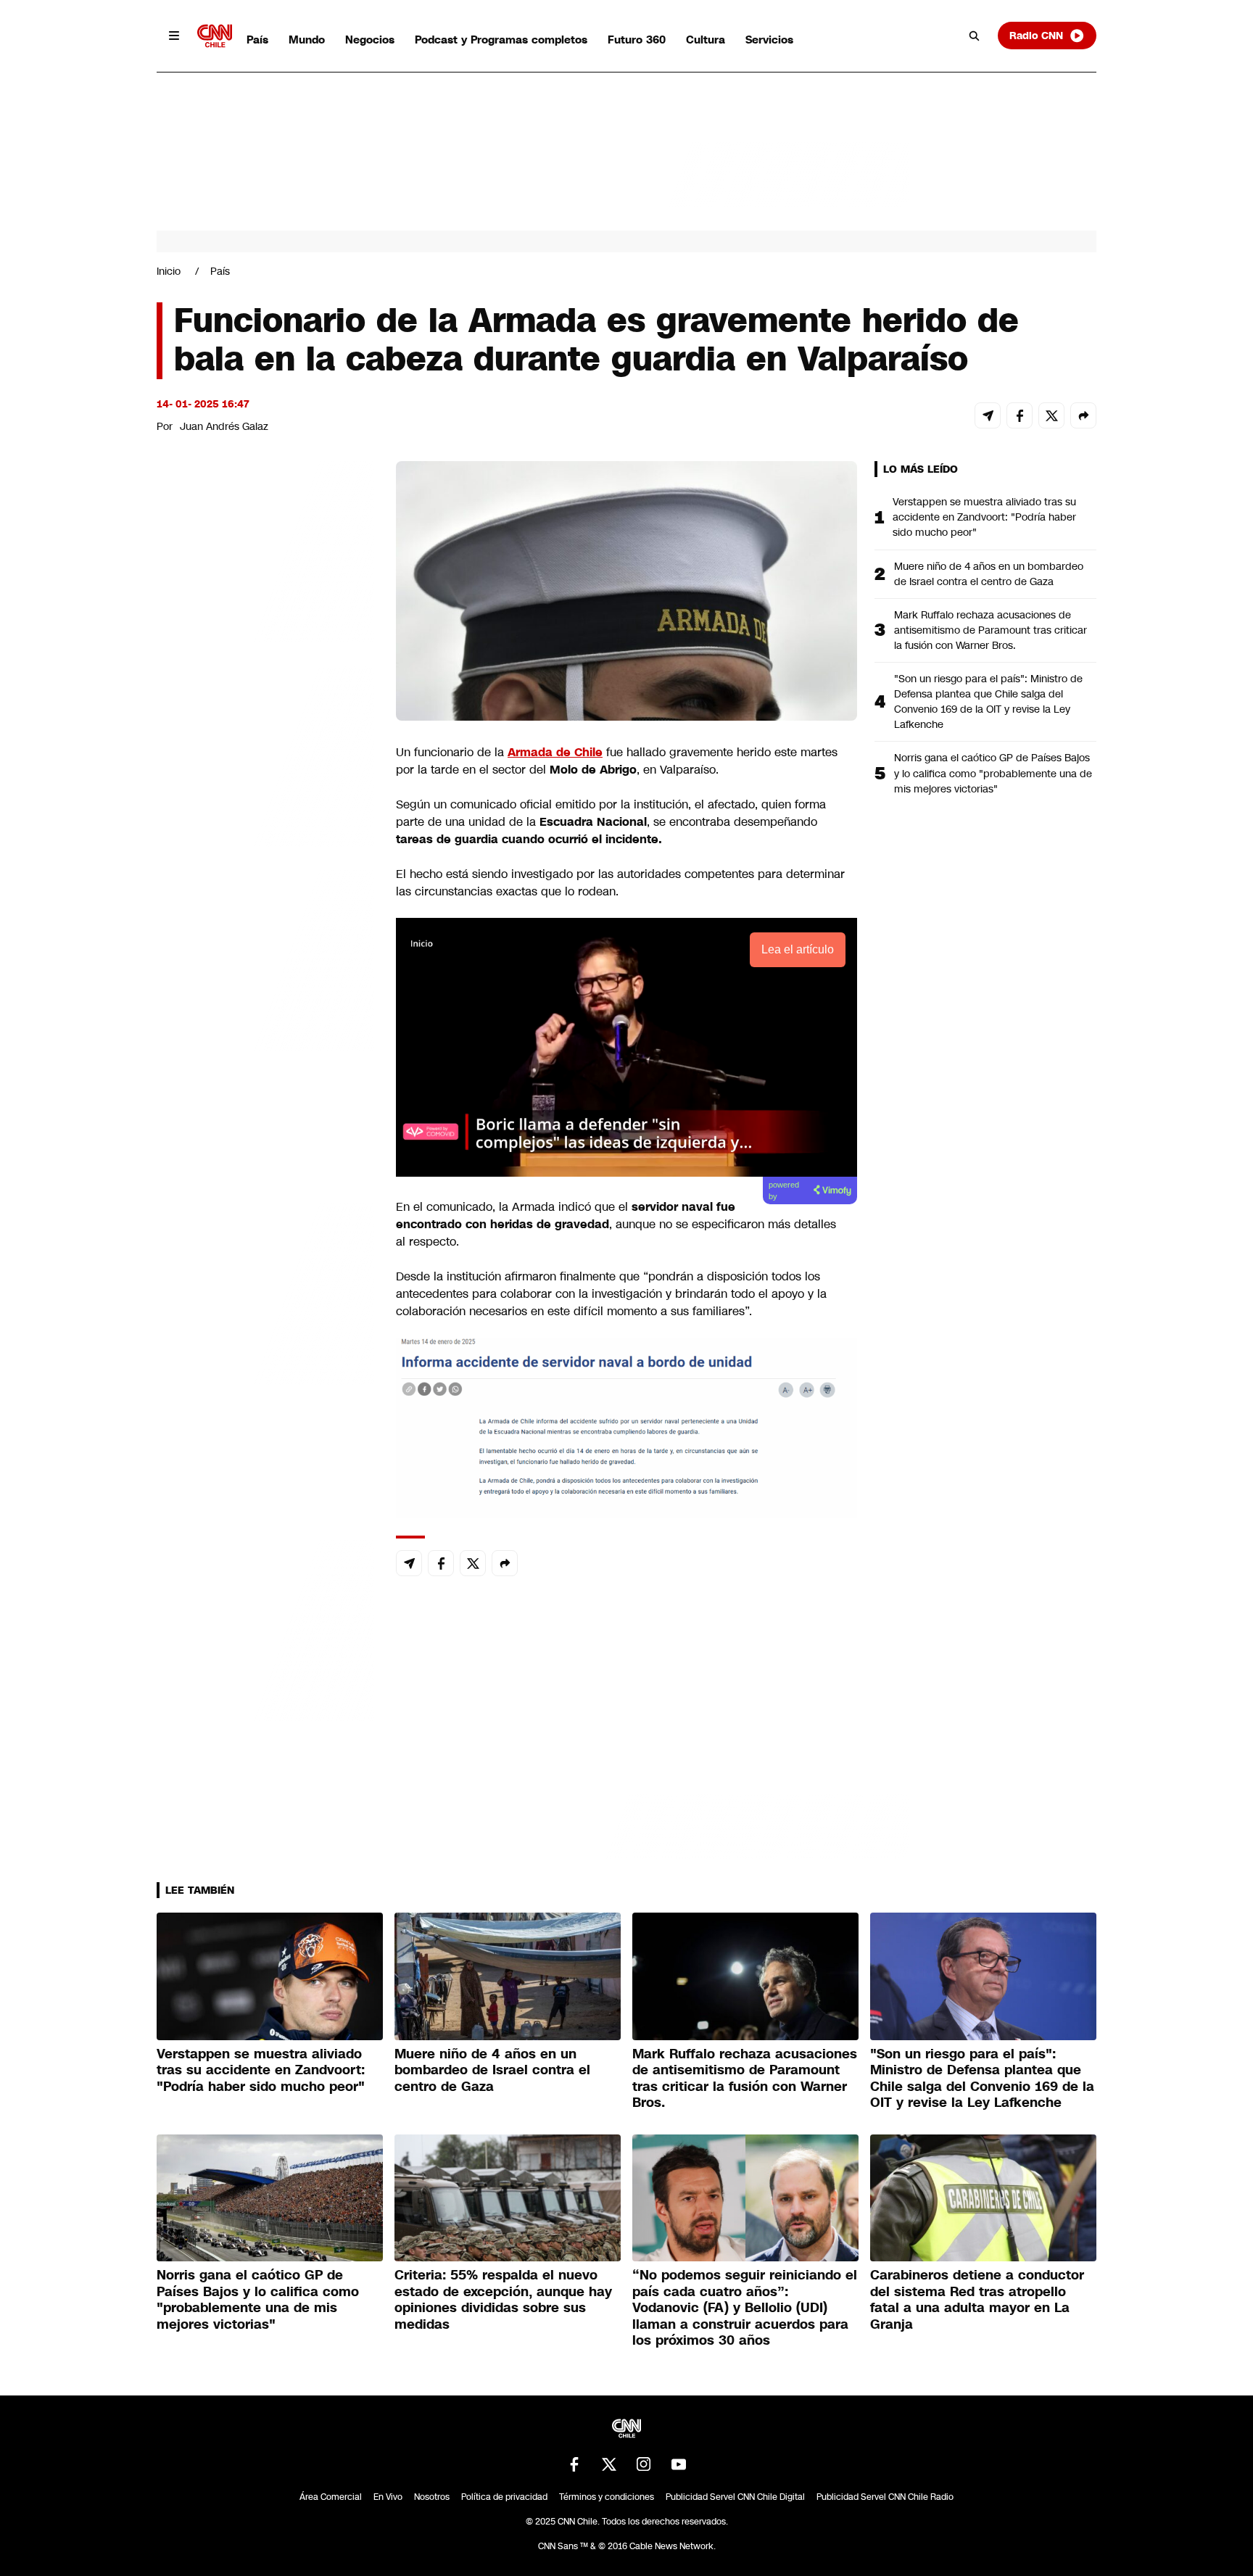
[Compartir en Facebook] (1020, 415)
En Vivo (388, 2497)
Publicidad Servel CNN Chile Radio (885, 2497)
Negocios (370, 40)
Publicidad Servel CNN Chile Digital (735, 2497)
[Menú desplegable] (174, 36)
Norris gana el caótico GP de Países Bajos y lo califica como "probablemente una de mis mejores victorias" (993, 773)
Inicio (169, 271)
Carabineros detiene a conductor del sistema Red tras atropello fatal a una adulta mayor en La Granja (977, 2300)
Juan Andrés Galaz (224, 426)
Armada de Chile (555, 752)
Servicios (769, 40)
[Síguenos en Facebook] (574, 2464)
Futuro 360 (637, 40)
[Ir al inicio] (215, 36)
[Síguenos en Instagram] (644, 2464)
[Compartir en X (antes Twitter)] (1051, 415)
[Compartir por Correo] (988, 415)
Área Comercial (331, 2497)
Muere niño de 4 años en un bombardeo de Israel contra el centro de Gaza (989, 574)
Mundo (307, 40)
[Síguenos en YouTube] (679, 2464)
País (257, 40)
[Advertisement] (265, 1292)
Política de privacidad (504, 2497)
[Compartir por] (1083, 415)
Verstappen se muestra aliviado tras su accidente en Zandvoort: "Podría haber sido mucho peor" (984, 517)
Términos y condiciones (607, 2497)
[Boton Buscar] (975, 36)
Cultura (706, 40)
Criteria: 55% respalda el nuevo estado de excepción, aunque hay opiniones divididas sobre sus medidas (503, 2300)
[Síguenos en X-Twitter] (609, 2464)
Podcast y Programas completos (501, 40)
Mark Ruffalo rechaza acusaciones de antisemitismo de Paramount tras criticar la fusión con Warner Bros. (991, 630)
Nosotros (432, 2497)
